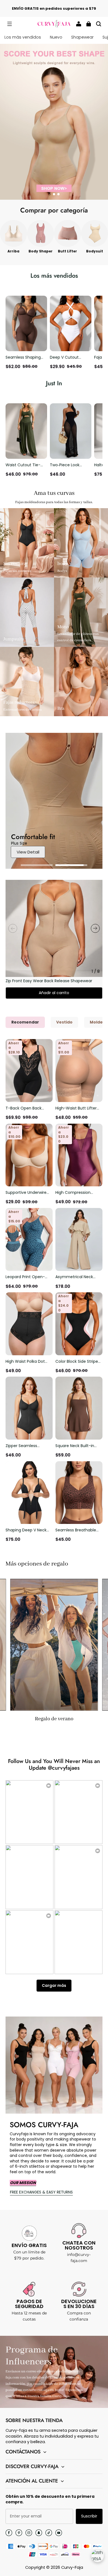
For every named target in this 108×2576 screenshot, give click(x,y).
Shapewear (82, 37)
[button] (9, 24)
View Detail (28, 852)
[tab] (50, 194)
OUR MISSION (23, 2183)
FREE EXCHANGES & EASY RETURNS (41, 2192)
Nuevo (56, 37)
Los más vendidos (23, 37)
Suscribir (89, 2516)
